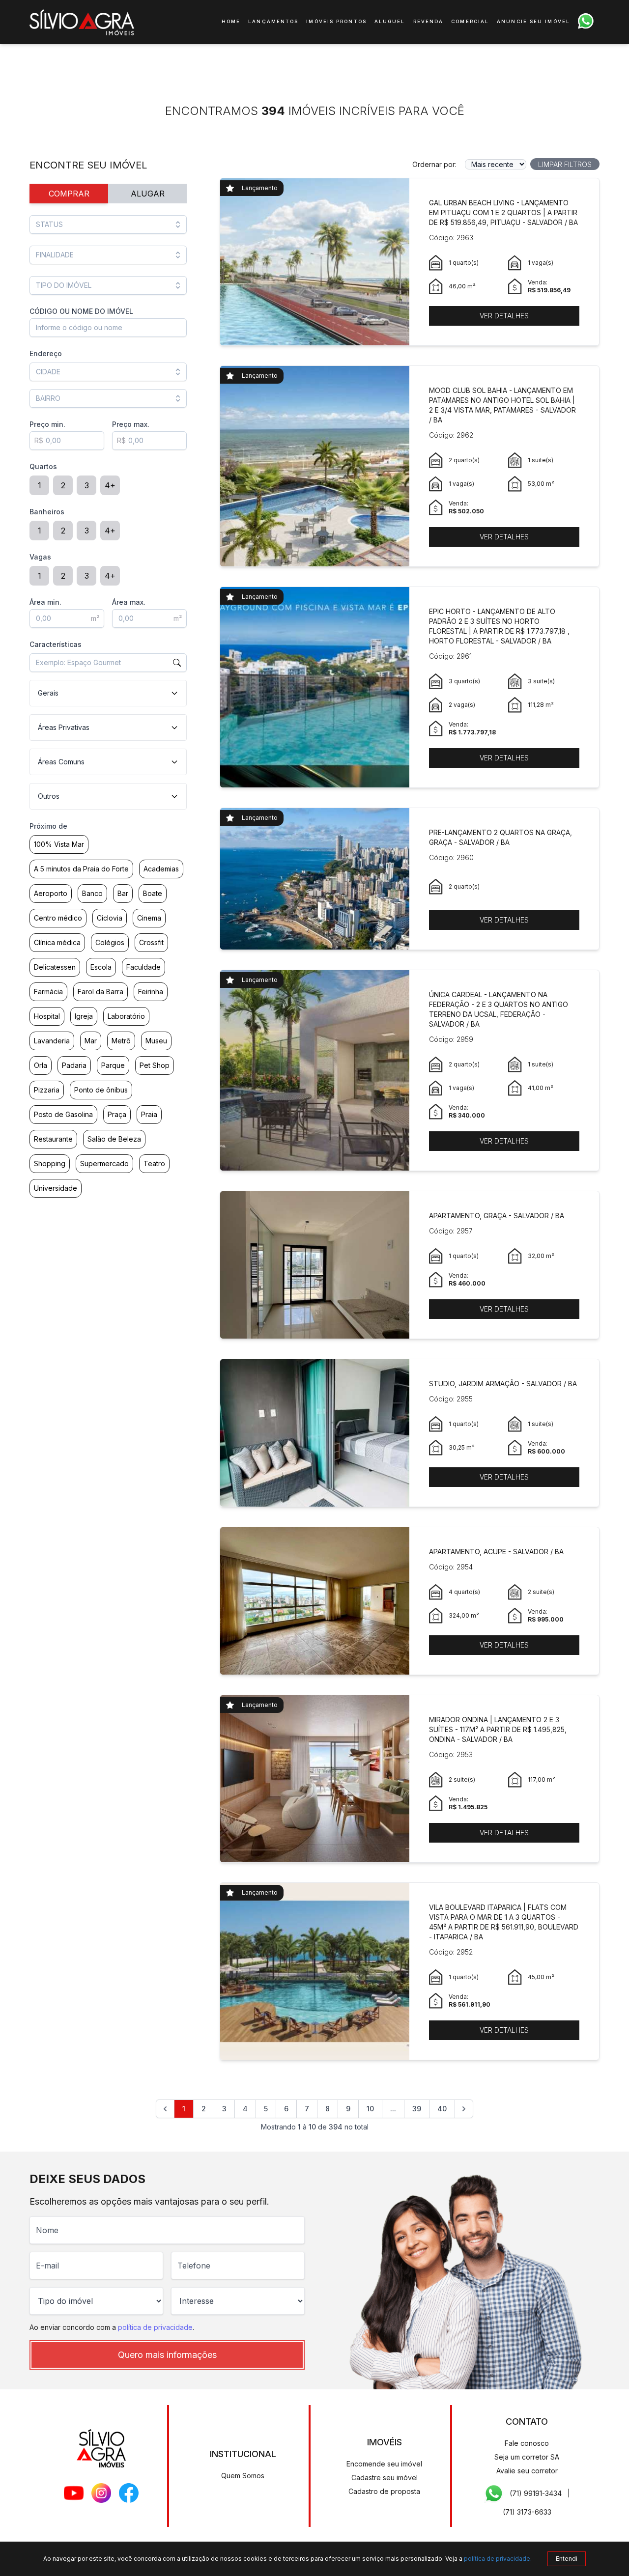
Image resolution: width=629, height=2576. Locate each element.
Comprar (69, 194)
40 (442, 2109)
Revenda (429, 21)
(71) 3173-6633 (527, 2512)
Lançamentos (273, 21)
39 (417, 2109)
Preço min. (47, 424)
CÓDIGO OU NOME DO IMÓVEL (81, 311)
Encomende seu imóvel (384, 2464)
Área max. (129, 602)
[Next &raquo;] (464, 2109)
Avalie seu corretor (527, 2471)
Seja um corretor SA (527, 2457)
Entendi (567, 2559)
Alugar (148, 194)
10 (370, 2109)
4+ (110, 485)
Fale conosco (527, 2443)
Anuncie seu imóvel (533, 21)
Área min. (45, 602)
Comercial (470, 21)
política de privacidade (155, 2327)
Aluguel (390, 21)
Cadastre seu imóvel (385, 2478)
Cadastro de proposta (384, 2491)
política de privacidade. (498, 2559)
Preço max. (131, 424)
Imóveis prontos (336, 21)
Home (231, 21)
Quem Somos (243, 2476)
